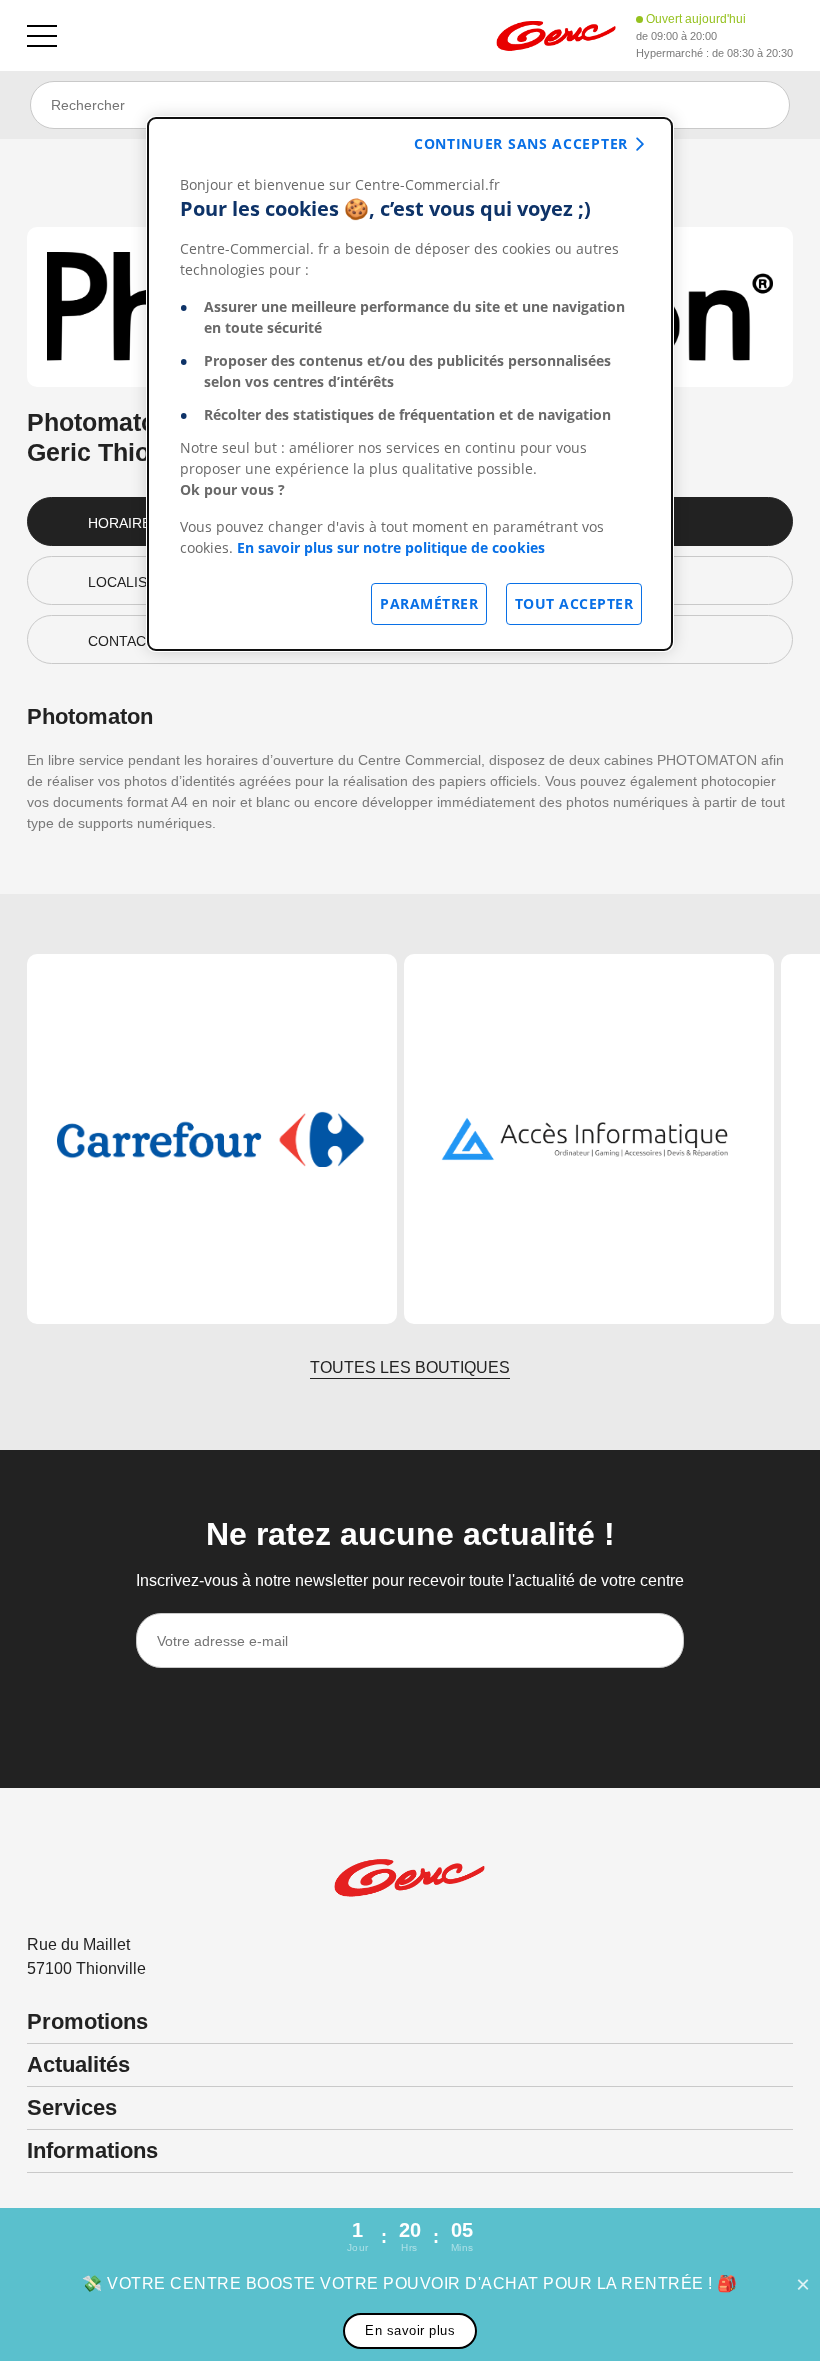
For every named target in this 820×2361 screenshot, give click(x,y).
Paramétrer (429, 603)
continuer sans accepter (521, 143)
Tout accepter (574, 603)
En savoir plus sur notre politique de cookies (391, 547)
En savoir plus (410, 2330)
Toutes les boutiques (410, 1367)
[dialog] (410, 384)
